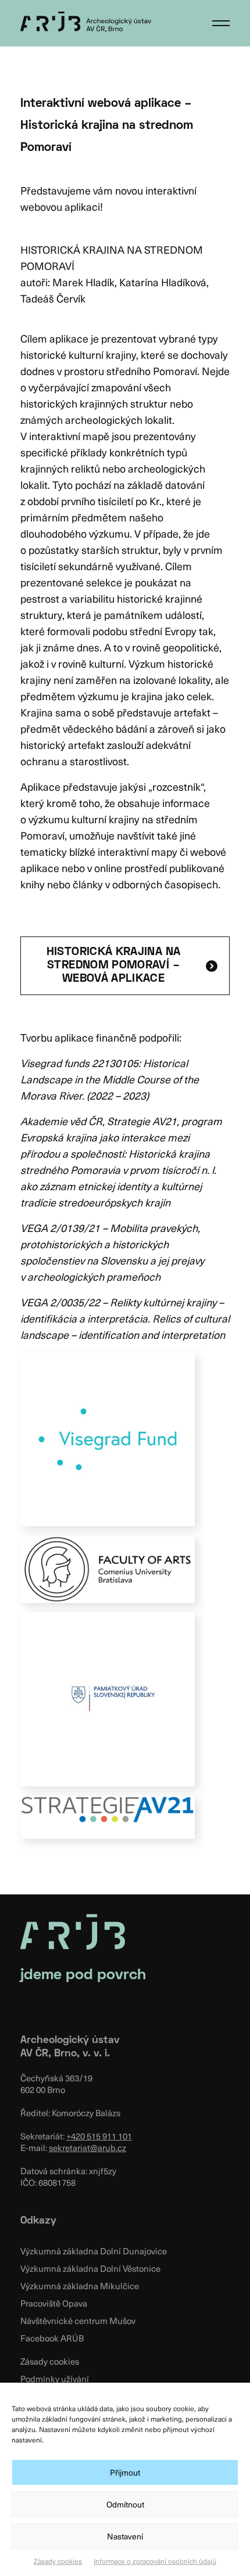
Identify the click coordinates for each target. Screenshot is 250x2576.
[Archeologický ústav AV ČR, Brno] (86, 21)
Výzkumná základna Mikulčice (80, 2286)
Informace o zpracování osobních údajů (155, 2561)
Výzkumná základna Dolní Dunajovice (94, 2251)
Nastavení (125, 2536)
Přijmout (125, 2472)
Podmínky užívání (55, 2379)
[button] (221, 23)
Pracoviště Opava (54, 2303)
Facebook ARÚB (52, 2338)
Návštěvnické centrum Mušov (78, 2321)
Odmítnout (125, 2504)
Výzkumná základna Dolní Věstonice (90, 2268)
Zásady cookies (58, 2561)
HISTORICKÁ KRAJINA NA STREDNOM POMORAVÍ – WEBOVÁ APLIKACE (114, 965)
